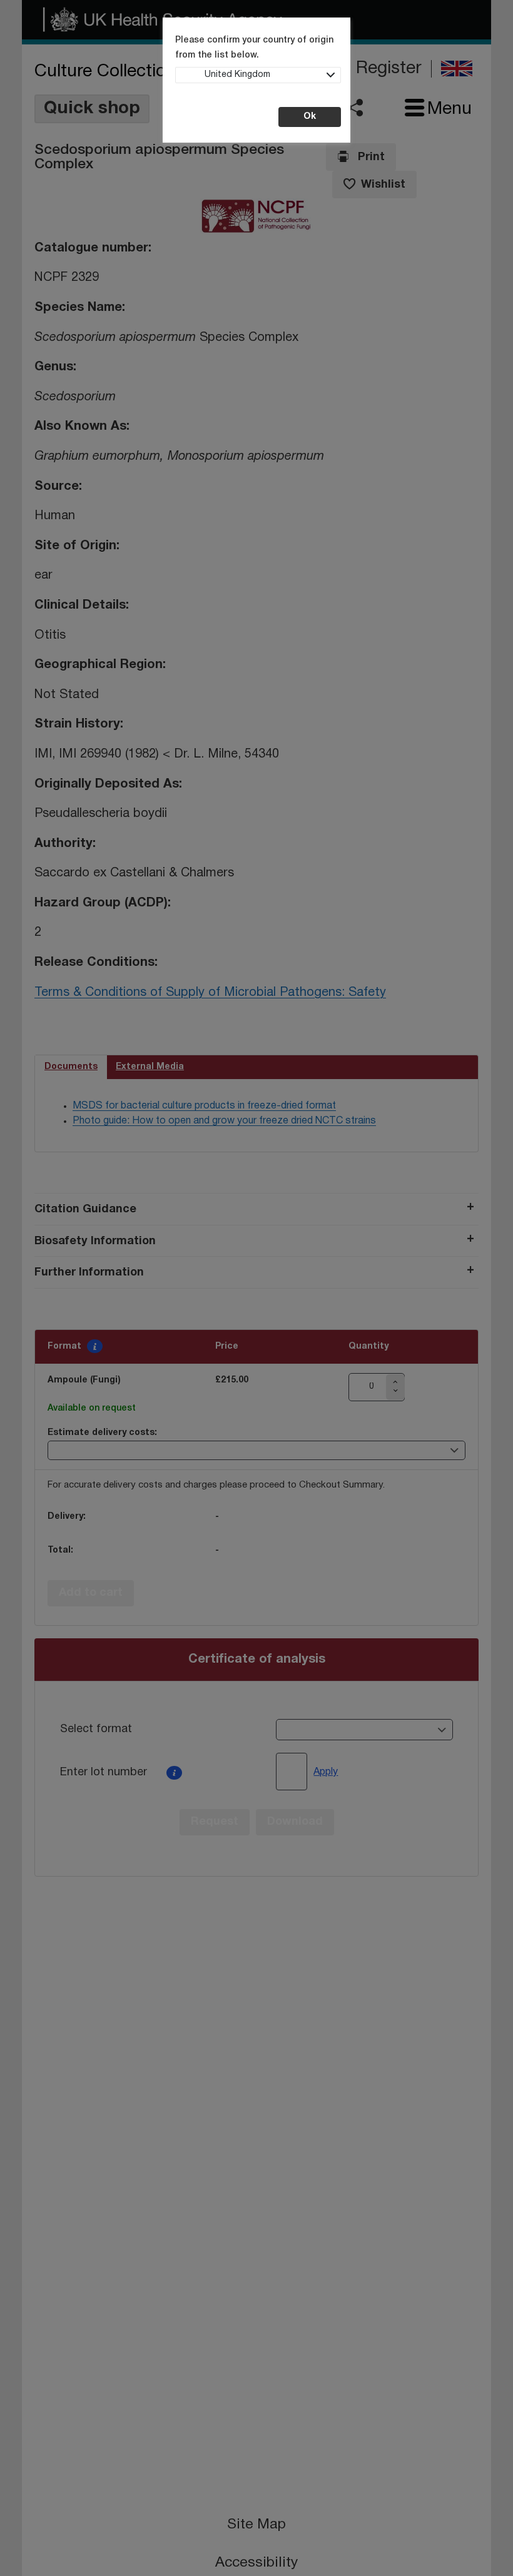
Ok (310, 117)
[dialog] (256, 1288)
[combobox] (258, 75)
